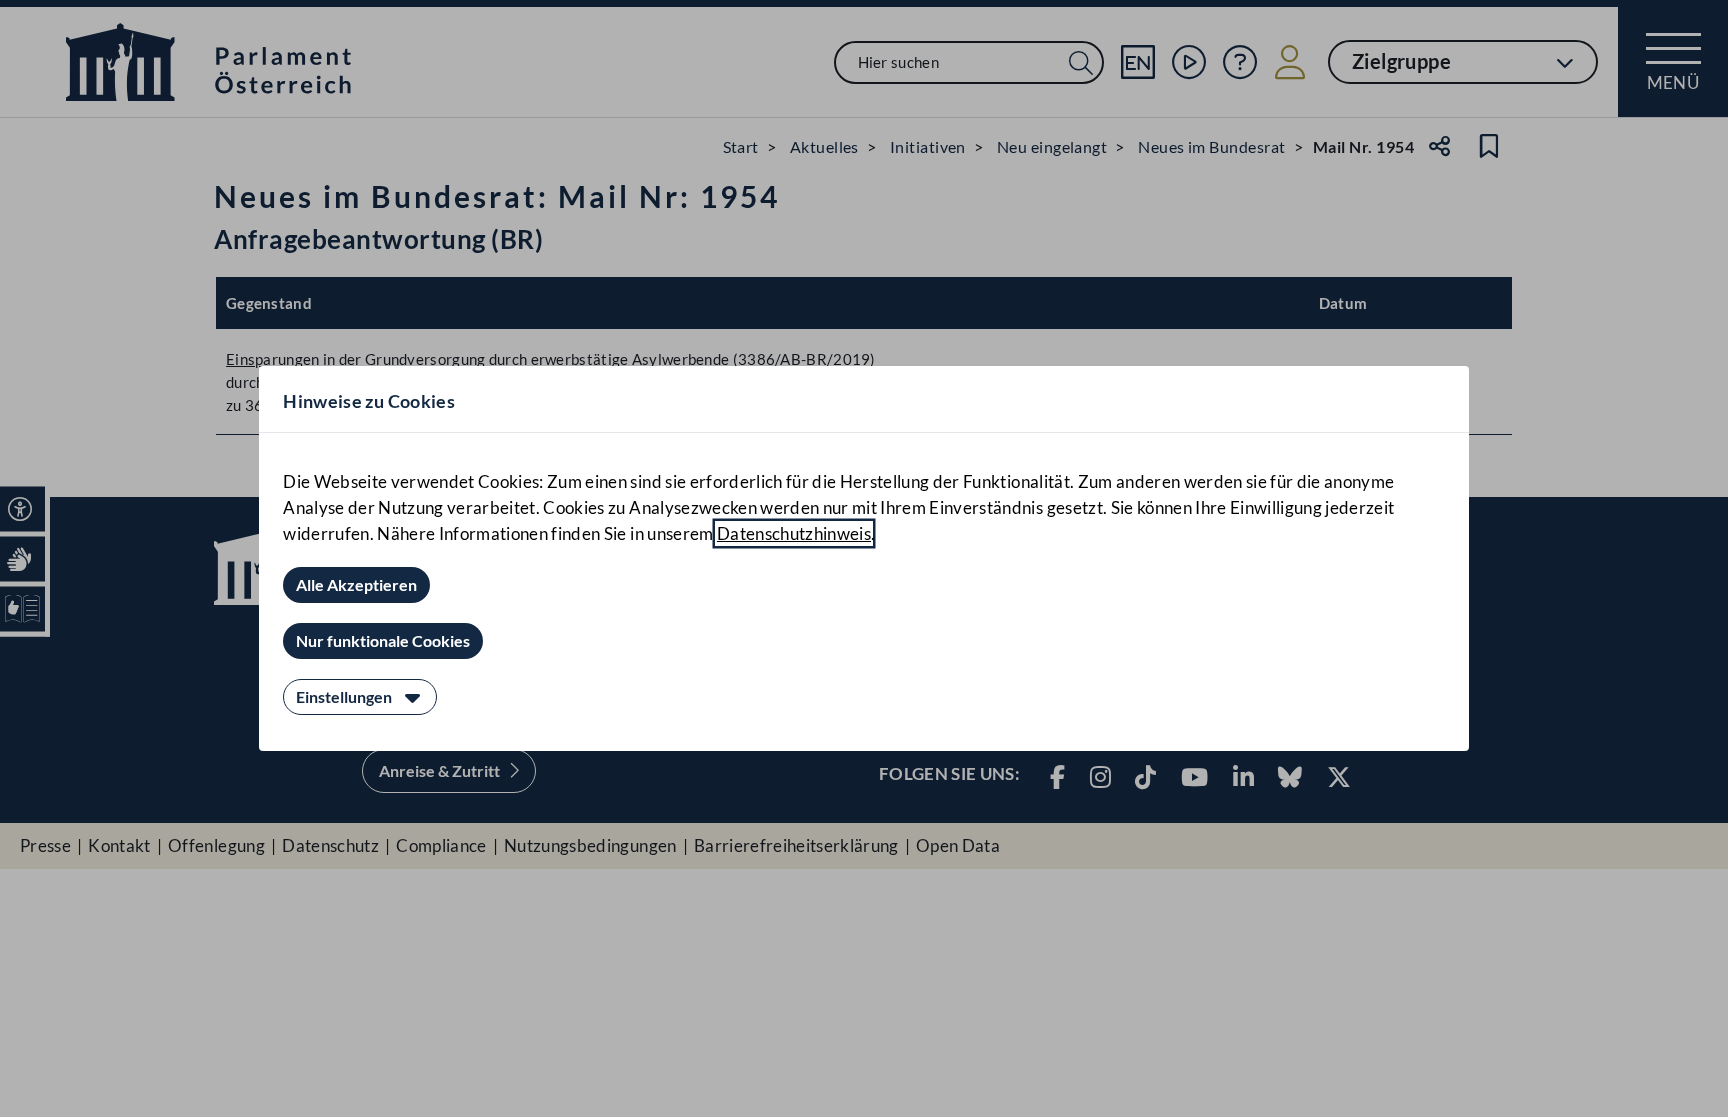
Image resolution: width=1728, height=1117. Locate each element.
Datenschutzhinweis (794, 533)
